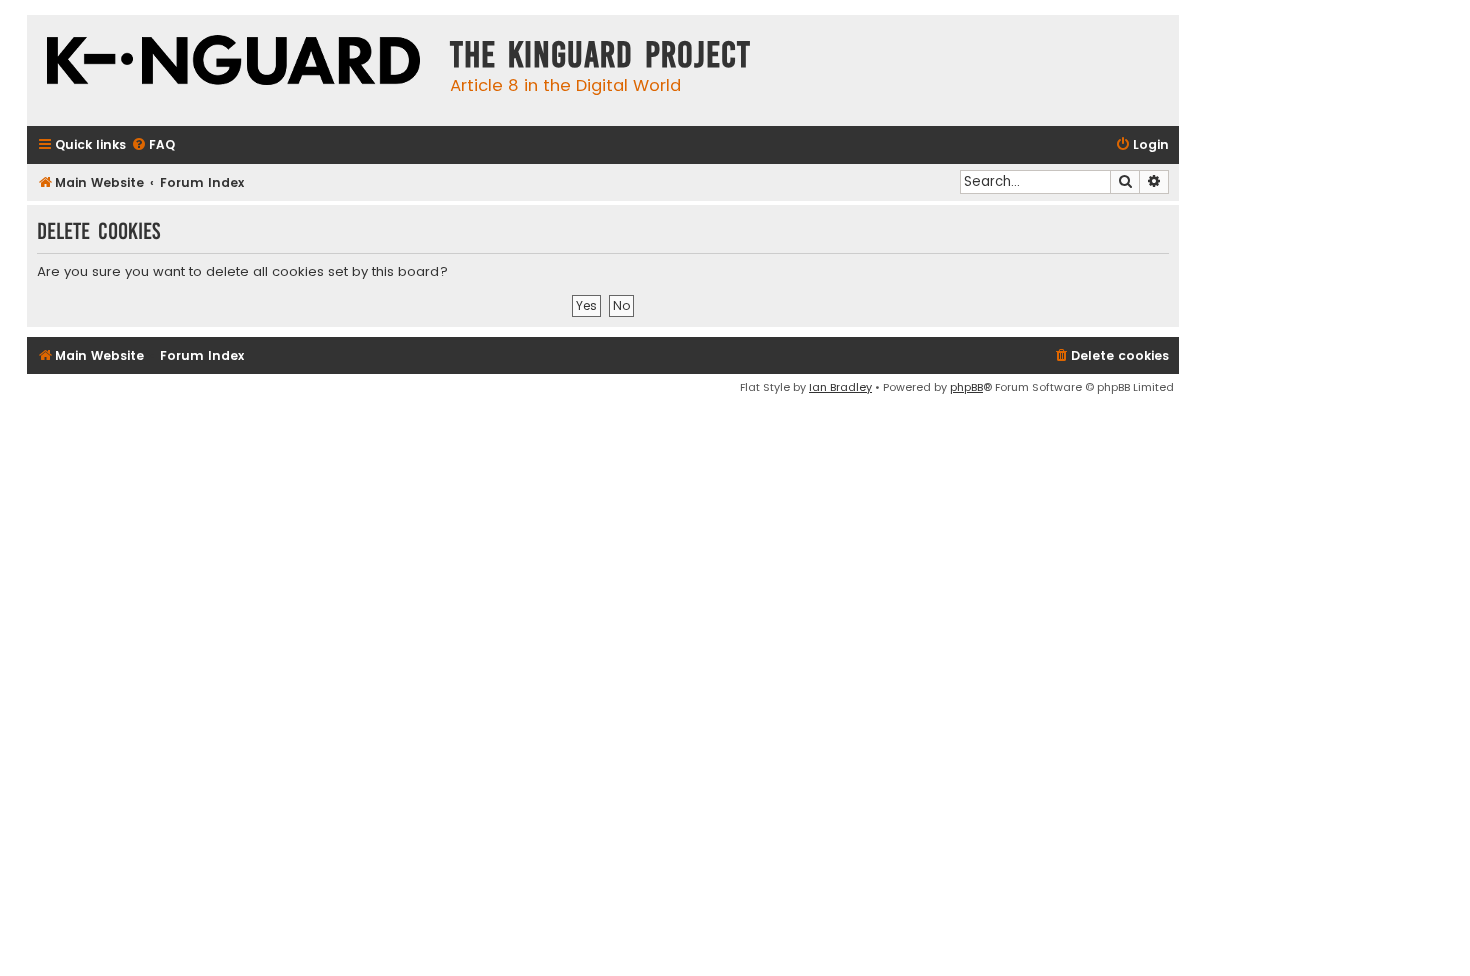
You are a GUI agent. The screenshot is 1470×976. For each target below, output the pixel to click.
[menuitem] (153, 145)
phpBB (966, 387)
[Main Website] (233, 62)
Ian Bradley (840, 387)
